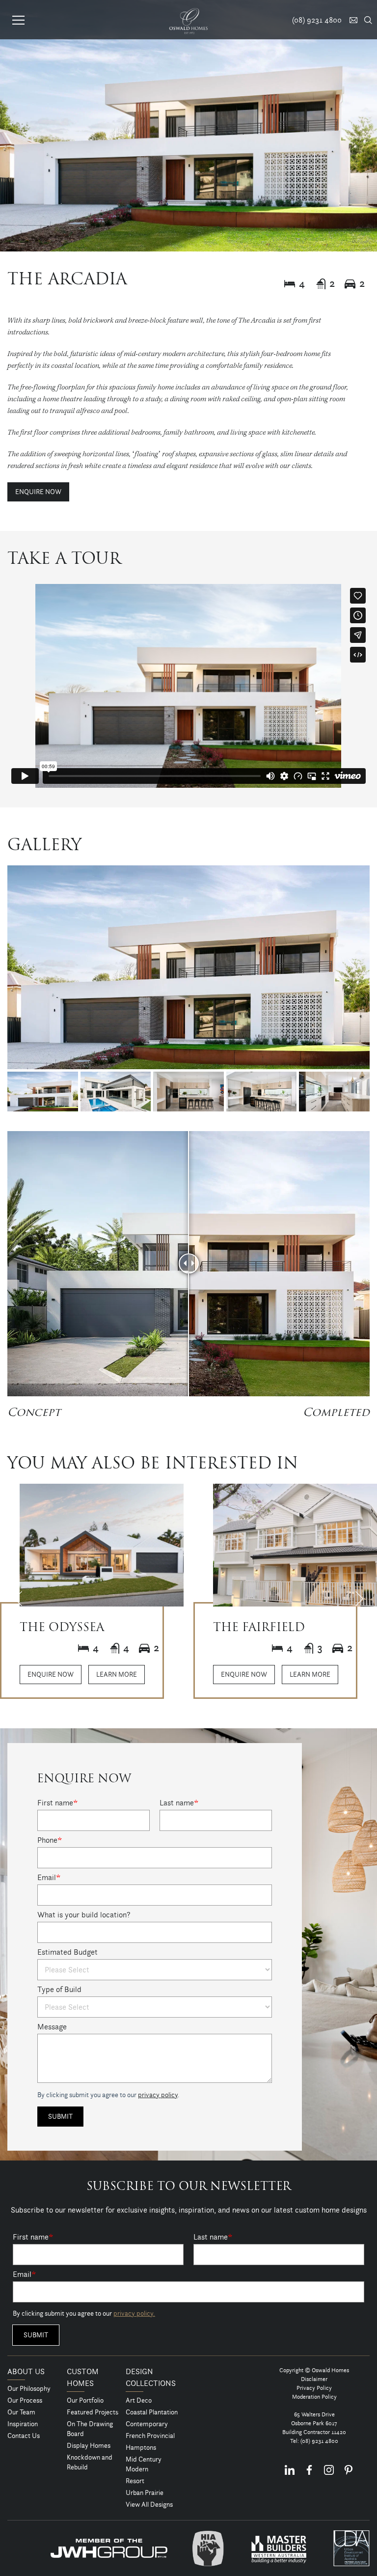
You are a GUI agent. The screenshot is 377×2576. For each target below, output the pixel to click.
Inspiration (23, 2424)
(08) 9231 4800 (319, 2441)
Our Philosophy (29, 2388)
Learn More (117, 1674)
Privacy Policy (314, 2388)
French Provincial (150, 2436)
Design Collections (151, 2377)
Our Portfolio (85, 2400)
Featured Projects (93, 2412)
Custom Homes (83, 2377)
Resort (135, 2481)
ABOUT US (26, 2371)
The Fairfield (259, 1628)
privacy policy (158, 2095)
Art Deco (139, 2400)
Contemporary (147, 2424)
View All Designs (149, 2504)
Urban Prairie (145, 2493)
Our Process (25, 2400)
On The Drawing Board (90, 2429)
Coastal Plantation (152, 2412)
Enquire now (38, 492)
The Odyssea (62, 1628)
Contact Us (24, 2436)
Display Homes (89, 2445)
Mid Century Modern (144, 2464)
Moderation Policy (314, 2396)
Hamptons (141, 2447)
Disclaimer (314, 2379)
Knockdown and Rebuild (90, 2462)
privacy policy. (134, 2313)
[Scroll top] (364, 2567)
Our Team (21, 2412)
